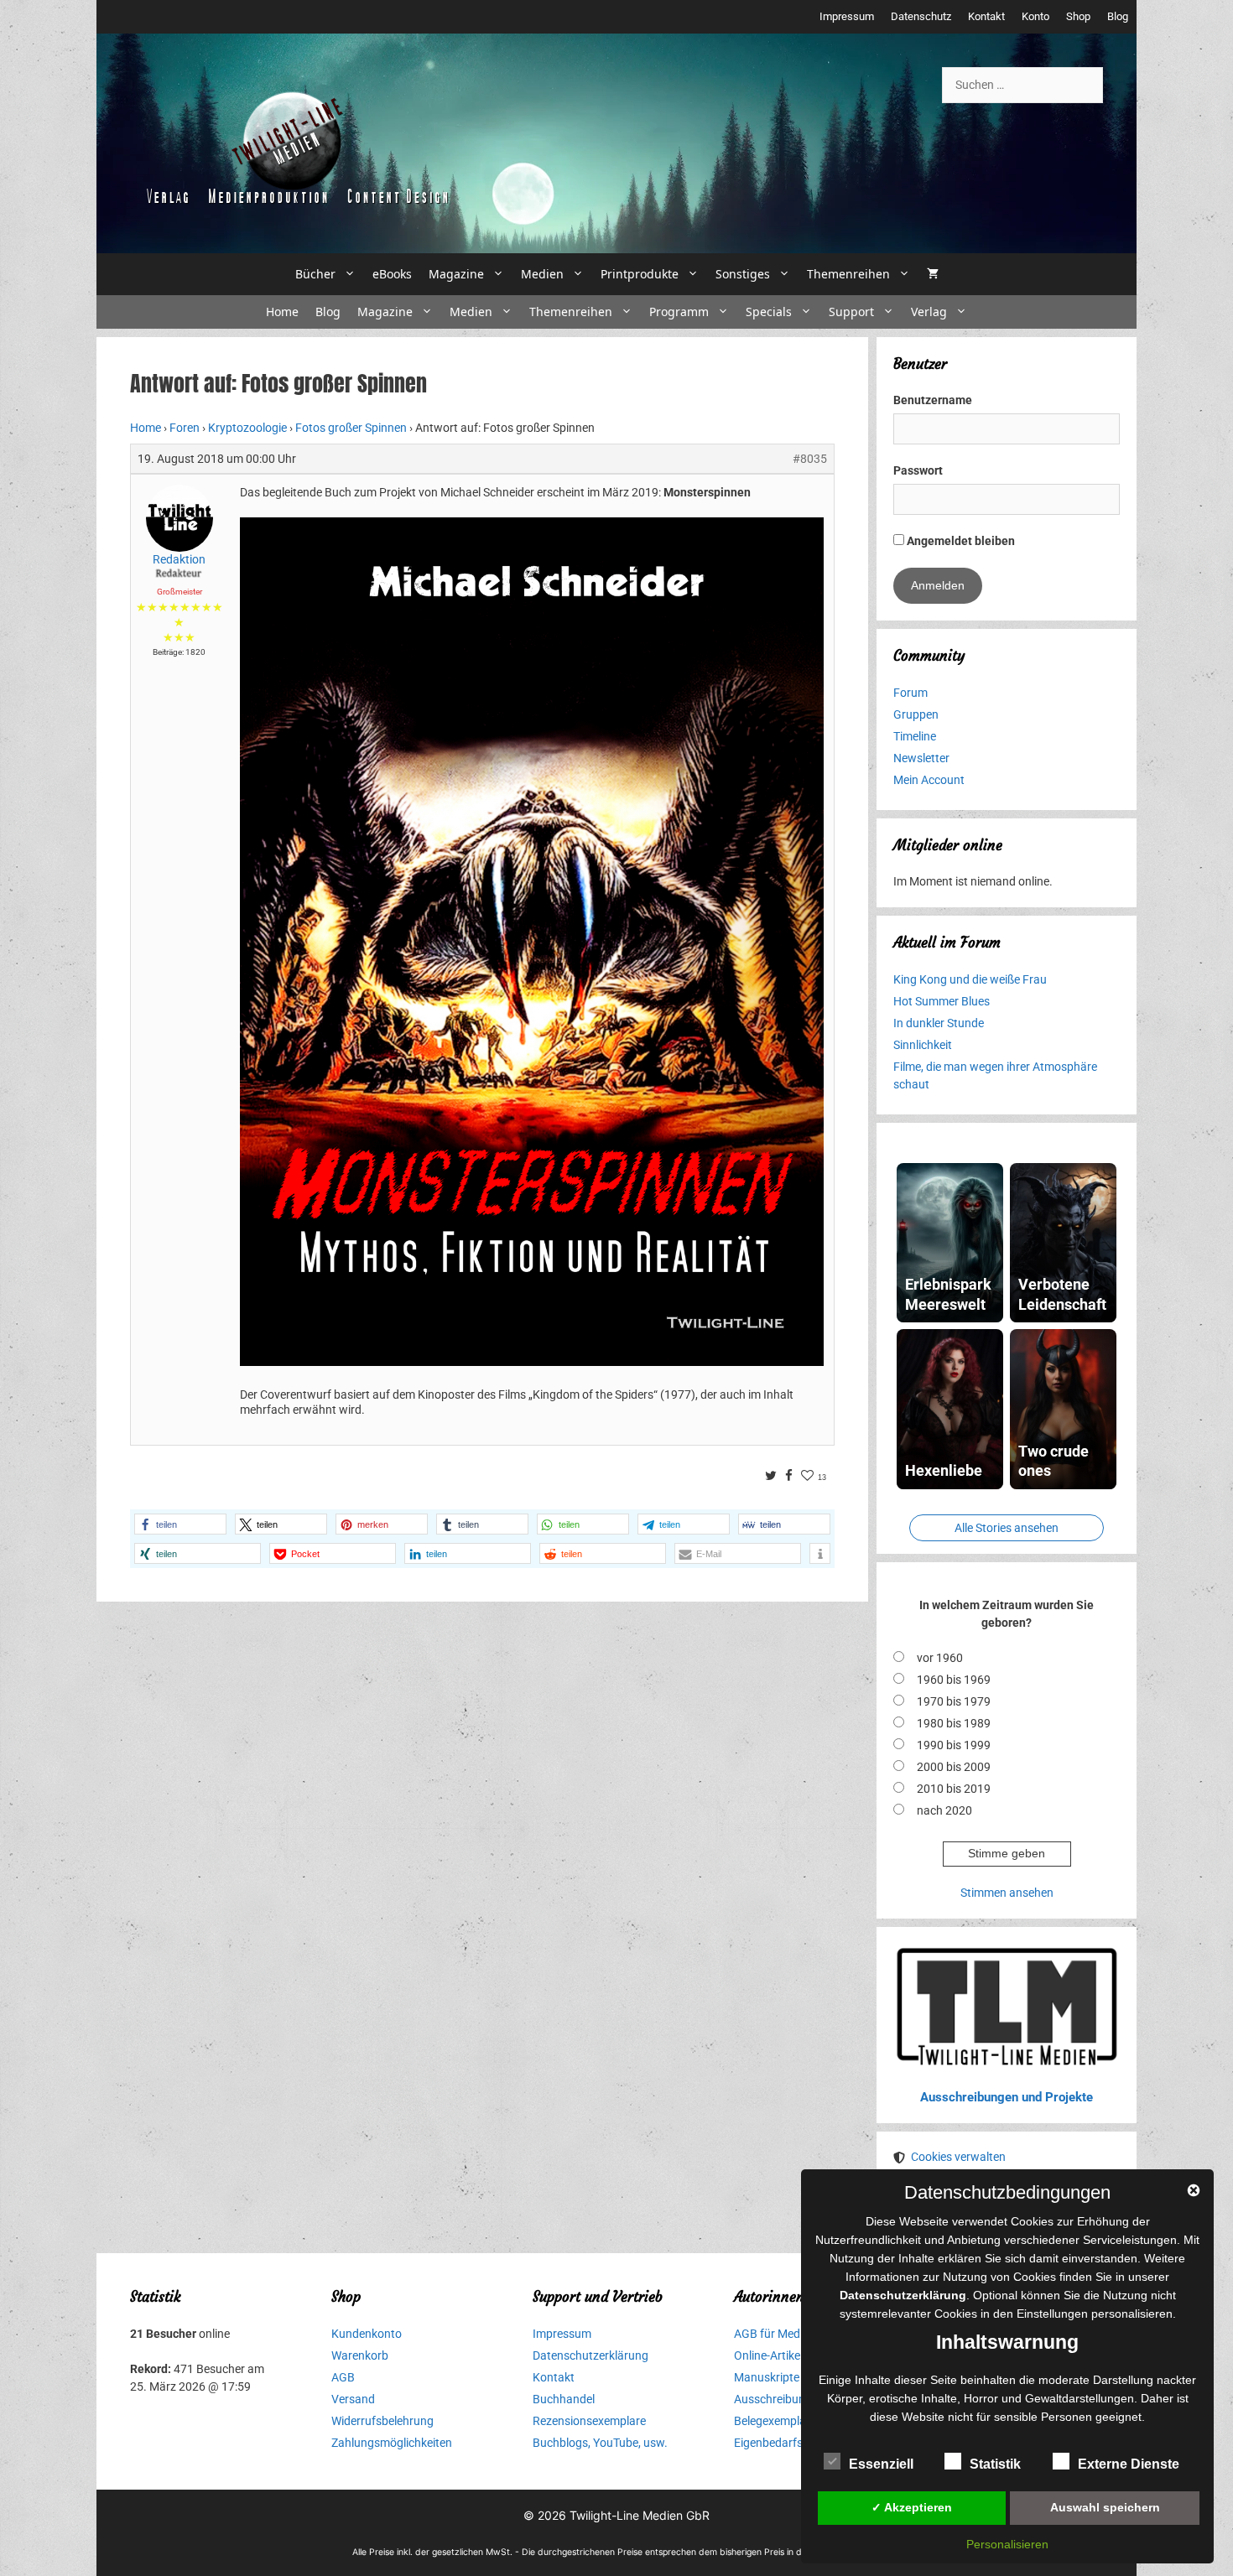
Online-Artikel (768, 2355)
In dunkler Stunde (939, 1023)
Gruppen (916, 714)
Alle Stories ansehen (1007, 1528)
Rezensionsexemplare (589, 2421)
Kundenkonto (367, 2334)
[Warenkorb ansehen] (933, 274)
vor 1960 (940, 1658)
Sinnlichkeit (923, 1045)
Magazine (456, 274)
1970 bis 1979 (954, 1701)
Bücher (315, 274)
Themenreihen (848, 274)
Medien (542, 274)
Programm (679, 312)
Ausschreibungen (779, 2399)
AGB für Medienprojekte (796, 2334)
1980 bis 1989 (954, 1723)
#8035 (810, 459)
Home (282, 312)
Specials (769, 312)
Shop (1078, 16)
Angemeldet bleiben (960, 541)
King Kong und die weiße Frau (970, 979)
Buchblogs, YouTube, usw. (600, 2443)
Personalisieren (1007, 2544)
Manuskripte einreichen (794, 2377)
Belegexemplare (775, 2421)
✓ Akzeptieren (912, 2507)
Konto (1035, 16)
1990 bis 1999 (954, 1745)
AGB (343, 2377)
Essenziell (881, 2464)
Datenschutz (921, 16)
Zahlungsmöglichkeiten (392, 2443)
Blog (1118, 16)
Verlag (929, 312)
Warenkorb (360, 2355)
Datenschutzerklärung (590, 2355)
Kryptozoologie (247, 428)
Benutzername (933, 400)
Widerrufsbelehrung (382, 2421)
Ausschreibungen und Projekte (1007, 2097)
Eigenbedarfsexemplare (795, 2443)
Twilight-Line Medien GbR (640, 2515)
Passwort (918, 470)
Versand (353, 2399)
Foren (185, 428)
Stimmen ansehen (1007, 1893)
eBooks (392, 274)
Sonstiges (743, 274)
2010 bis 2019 (954, 1789)
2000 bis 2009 (954, 1767)
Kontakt (986, 16)
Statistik (995, 2464)
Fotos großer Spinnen (351, 428)
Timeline (915, 736)
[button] (180, 1524)
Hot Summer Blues (942, 1001)
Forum (910, 693)
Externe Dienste (1129, 2464)
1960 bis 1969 (954, 1680)
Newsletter (921, 758)
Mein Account (929, 780)
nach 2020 (944, 1810)
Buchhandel (564, 2399)
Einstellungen (1052, 2314)
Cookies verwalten (958, 2157)
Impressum (847, 16)
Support (851, 312)
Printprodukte (640, 274)
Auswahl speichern (1105, 2507)
